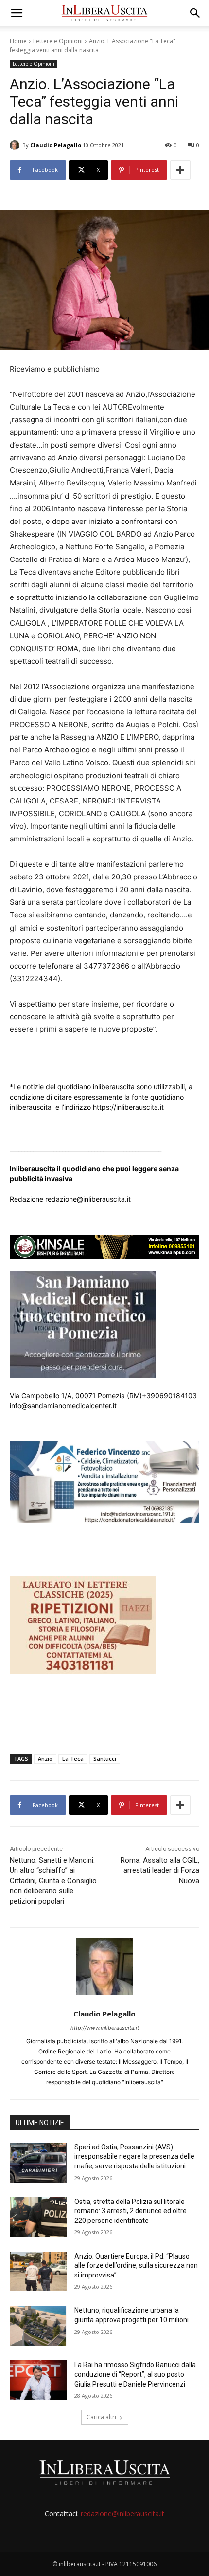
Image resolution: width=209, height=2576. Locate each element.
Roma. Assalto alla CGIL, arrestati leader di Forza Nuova (160, 1870)
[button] (17, 13)
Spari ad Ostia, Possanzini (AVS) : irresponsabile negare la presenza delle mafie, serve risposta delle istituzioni (134, 2156)
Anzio (45, 1759)
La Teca (73, 1759)
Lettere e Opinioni (58, 41)
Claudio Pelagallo (56, 145)
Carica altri (101, 2417)
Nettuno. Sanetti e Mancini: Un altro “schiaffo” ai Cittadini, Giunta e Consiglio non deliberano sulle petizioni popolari (53, 1881)
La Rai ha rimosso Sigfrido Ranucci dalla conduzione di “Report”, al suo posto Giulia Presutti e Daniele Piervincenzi (135, 2374)
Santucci (105, 1759)
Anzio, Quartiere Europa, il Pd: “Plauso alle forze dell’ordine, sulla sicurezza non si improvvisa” (136, 2266)
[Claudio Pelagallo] (16, 145)
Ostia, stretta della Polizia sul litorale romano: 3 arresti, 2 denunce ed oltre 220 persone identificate (131, 2211)
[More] (180, 170)
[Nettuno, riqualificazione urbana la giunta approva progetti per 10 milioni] (38, 2326)
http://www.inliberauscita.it (105, 2028)
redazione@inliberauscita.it (122, 2513)
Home (18, 41)
